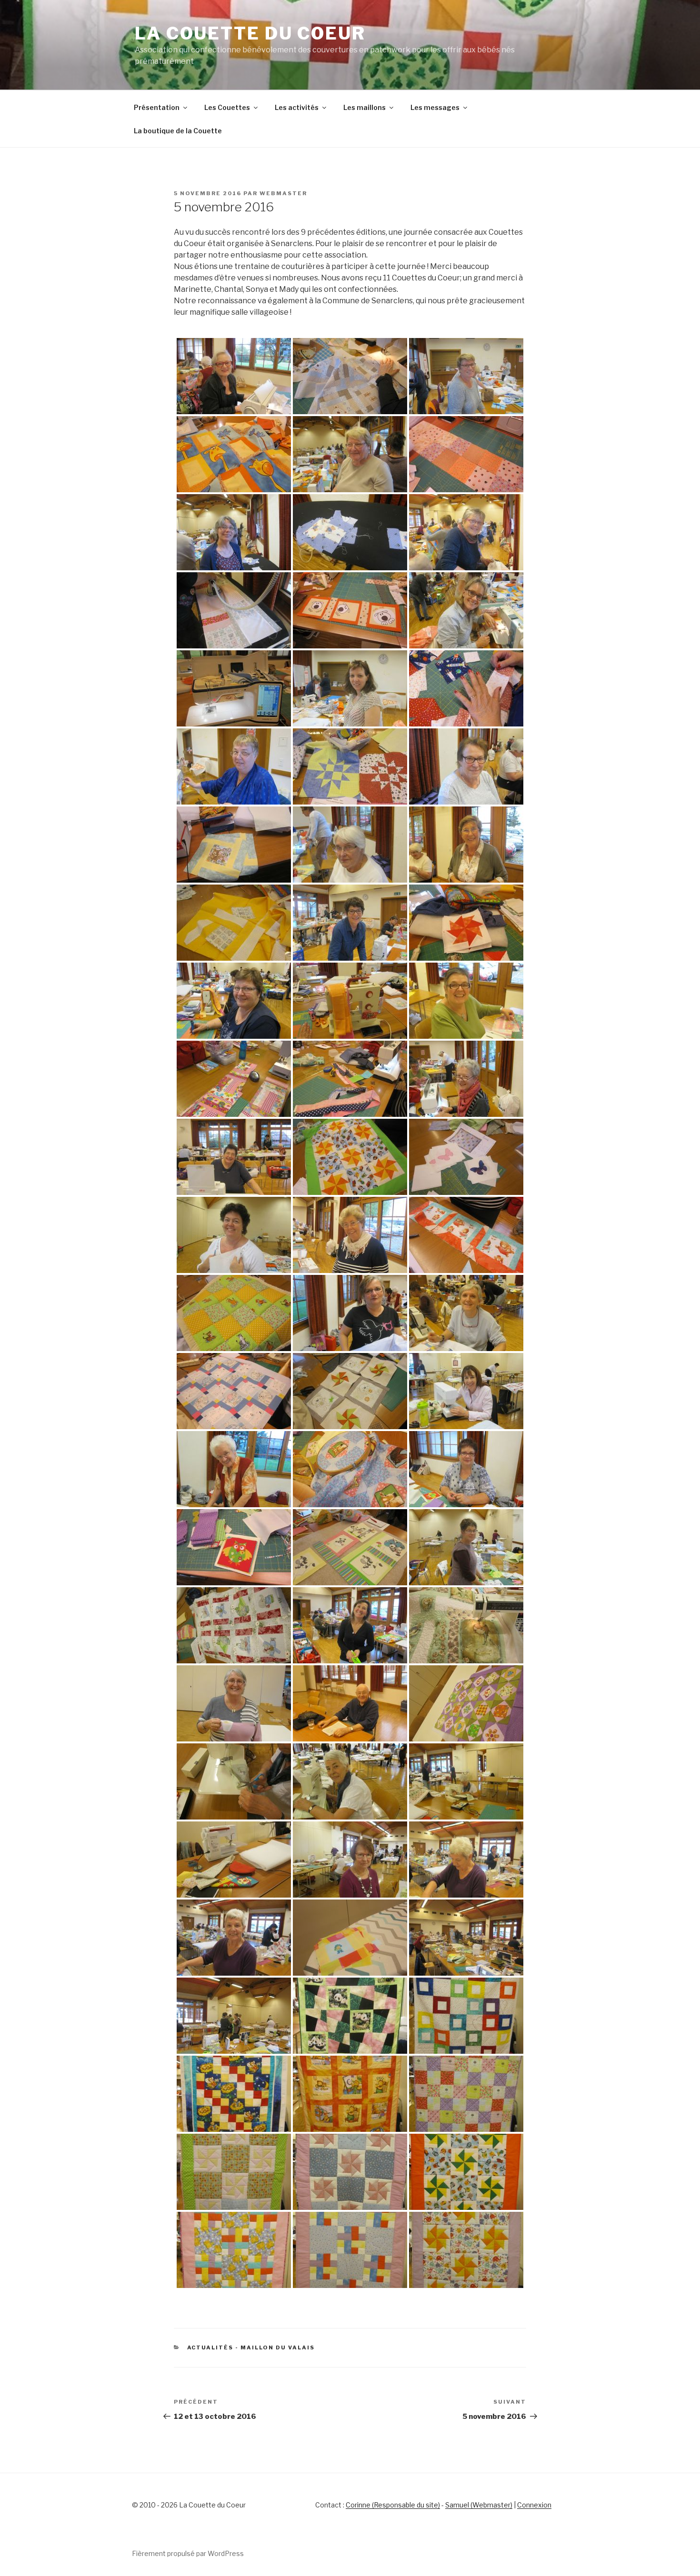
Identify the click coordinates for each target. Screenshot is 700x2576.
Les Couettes (227, 107)
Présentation (157, 107)
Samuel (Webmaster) (479, 2505)
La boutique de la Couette (178, 131)
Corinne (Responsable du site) (393, 2505)
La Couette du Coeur (250, 33)
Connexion (534, 2505)
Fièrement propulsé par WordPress (188, 2553)
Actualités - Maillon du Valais (251, 2347)
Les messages (435, 107)
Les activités (297, 107)
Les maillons (365, 107)
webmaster (283, 193)
